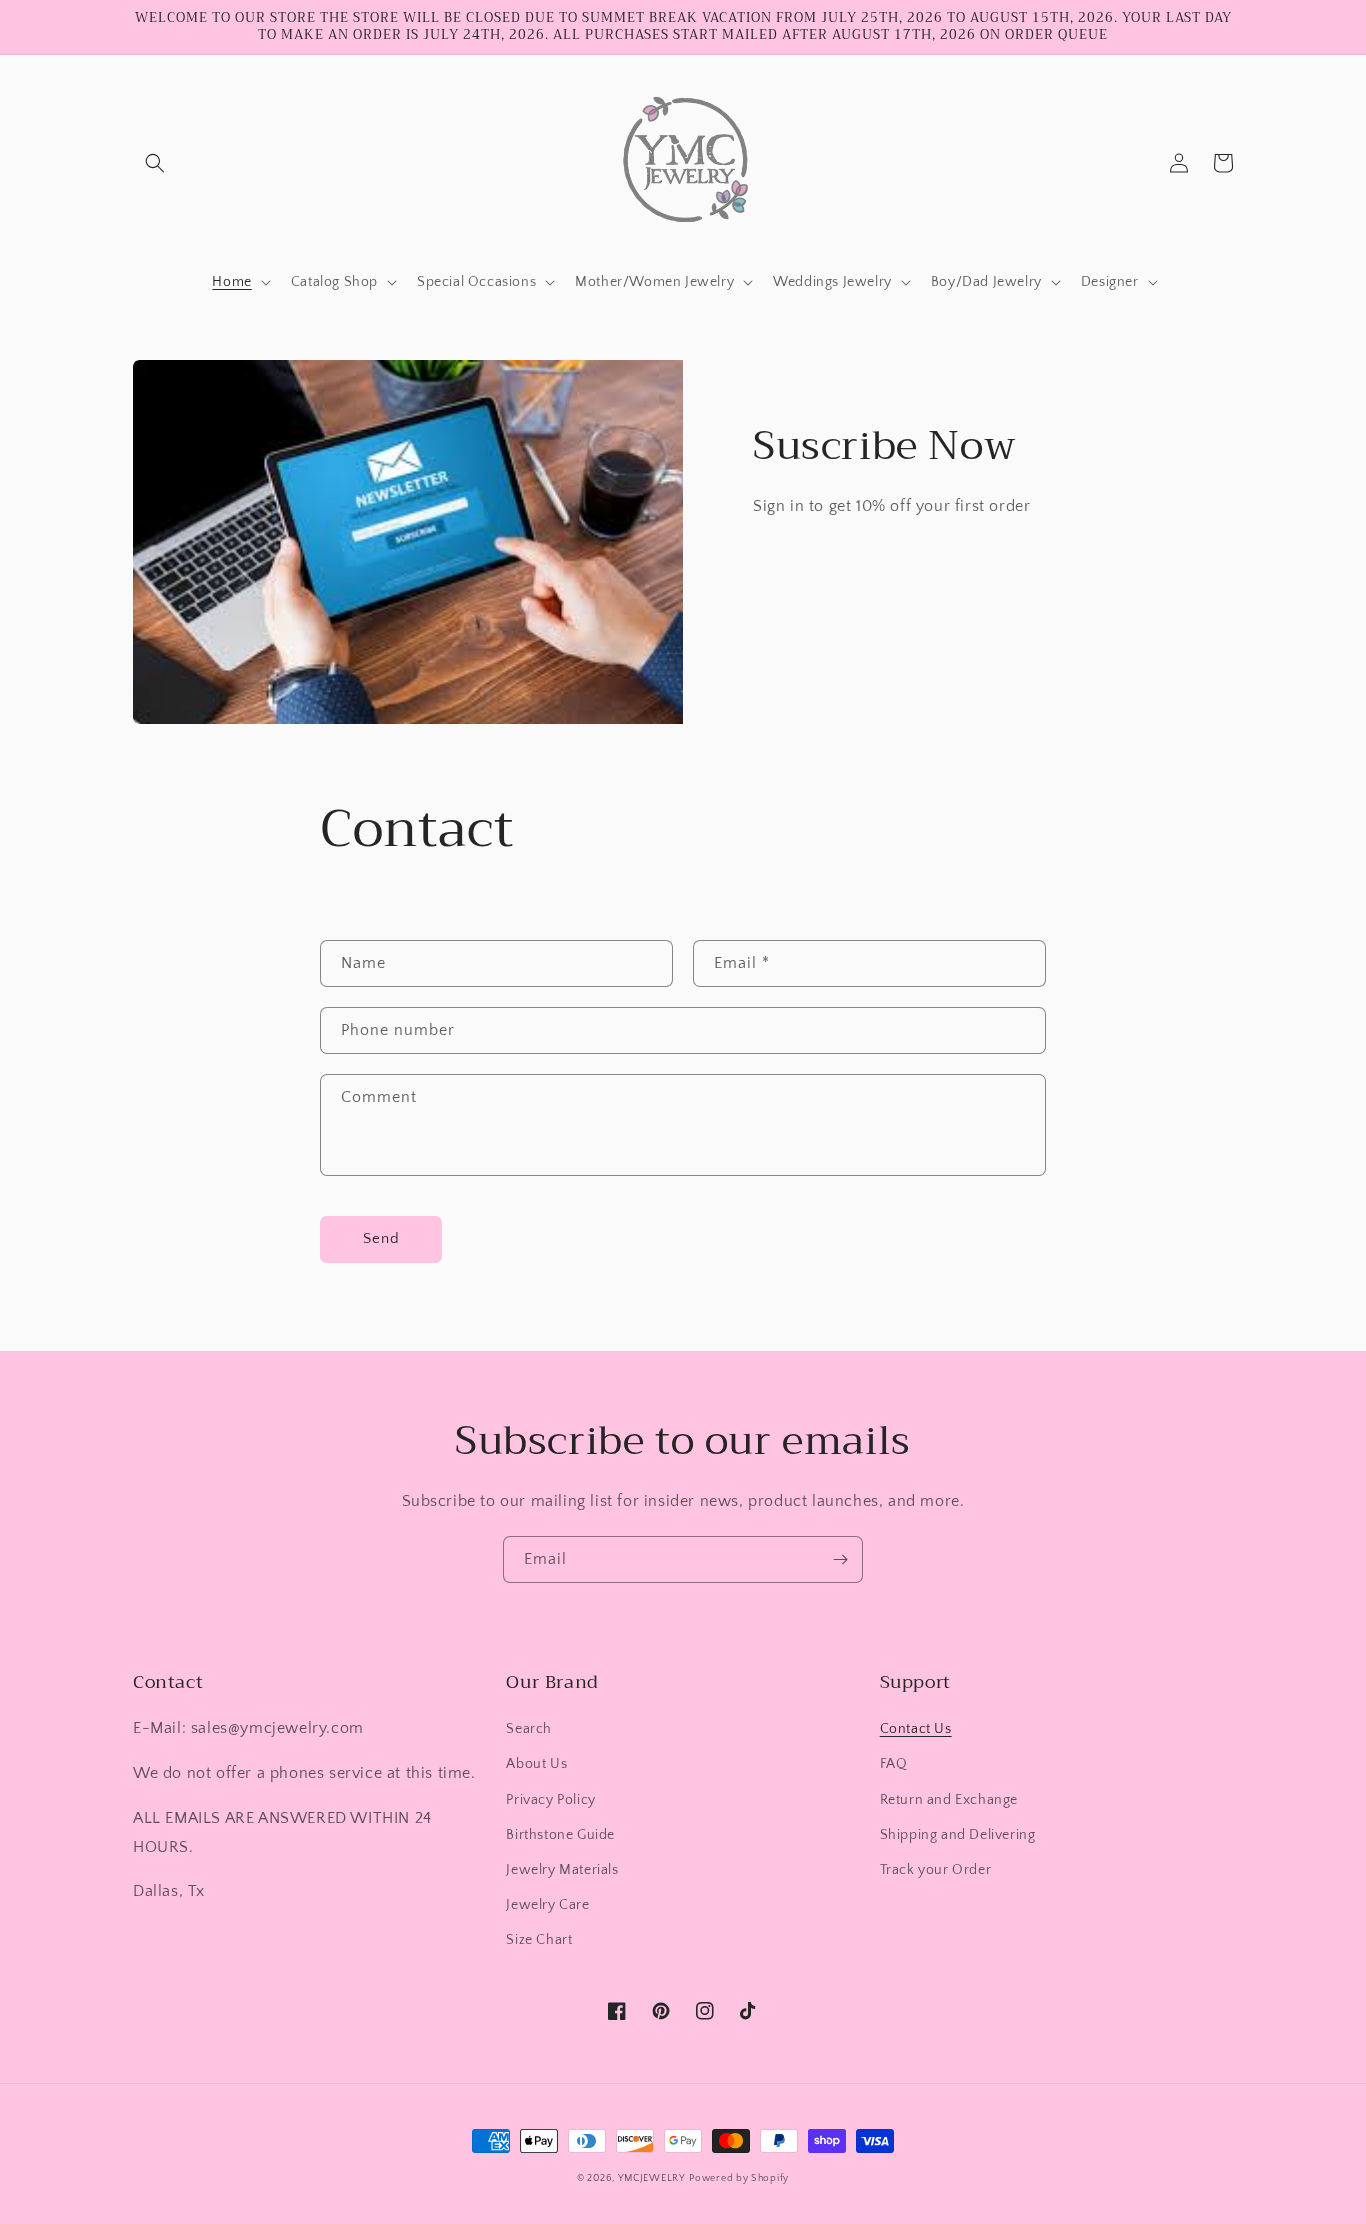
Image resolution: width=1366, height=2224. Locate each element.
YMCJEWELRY (652, 2178)
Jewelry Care (547, 1905)
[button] (155, 163)
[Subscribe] (840, 1559)
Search (529, 1729)
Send (381, 1238)
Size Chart (539, 1940)
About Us (536, 1764)
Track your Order (936, 1870)
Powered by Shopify (739, 2178)
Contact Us (916, 1729)
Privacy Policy (550, 1800)
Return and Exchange (949, 1800)
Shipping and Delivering (958, 1835)
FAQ (894, 1764)
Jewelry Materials (562, 1870)
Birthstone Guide (560, 1835)
